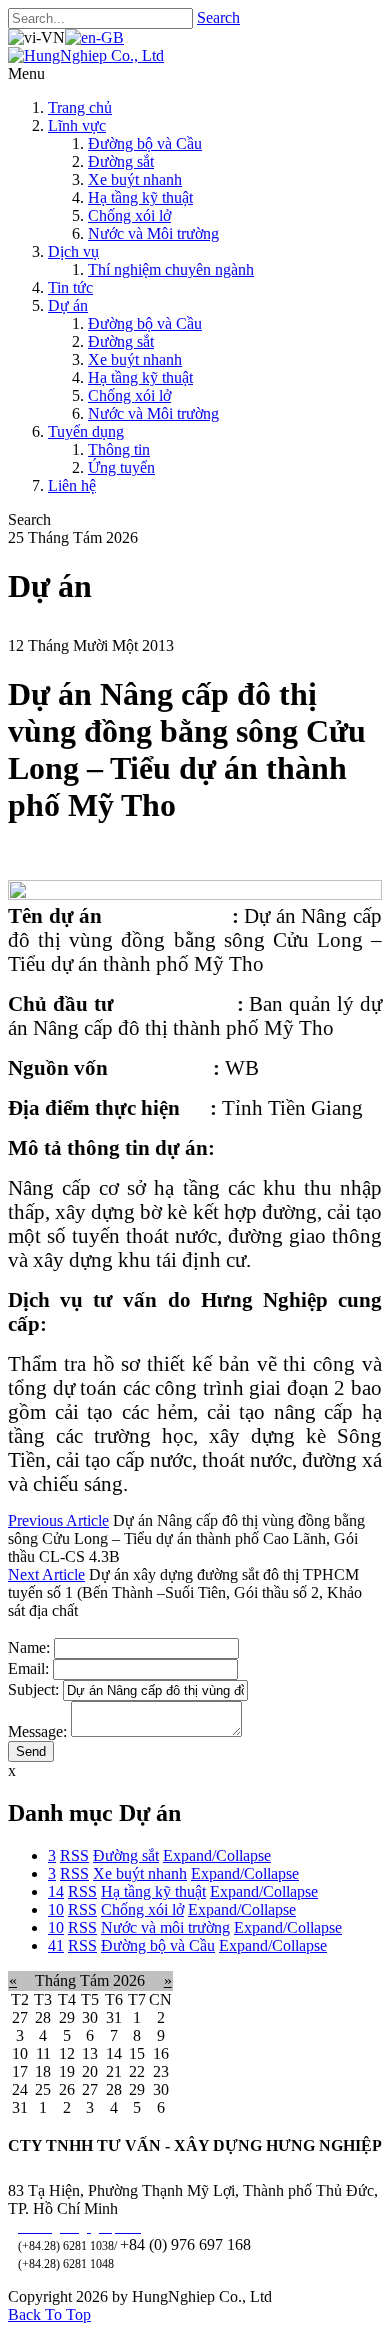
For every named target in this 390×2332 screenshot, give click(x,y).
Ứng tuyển (121, 467)
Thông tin (119, 449)
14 (56, 1891)
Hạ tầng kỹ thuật (140, 197)
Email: (28, 1668)
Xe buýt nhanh (135, 179)
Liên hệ (72, 485)
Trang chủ (80, 107)
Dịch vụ (73, 251)
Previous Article (58, 1520)
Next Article (46, 1574)
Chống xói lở (129, 215)
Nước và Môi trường (153, 233)
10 (56, 1909)
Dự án (68, 305)
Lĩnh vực (77, 125)
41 (56, 1945)
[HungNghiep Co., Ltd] (86, 55)
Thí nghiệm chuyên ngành (171, 269)
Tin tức (70, 287)
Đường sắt (121, 161)
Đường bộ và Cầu (145, 143)
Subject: (33, 1689)
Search (218, 17)
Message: (37, 1731)
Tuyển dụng (86, 431)
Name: (29, 1647)
